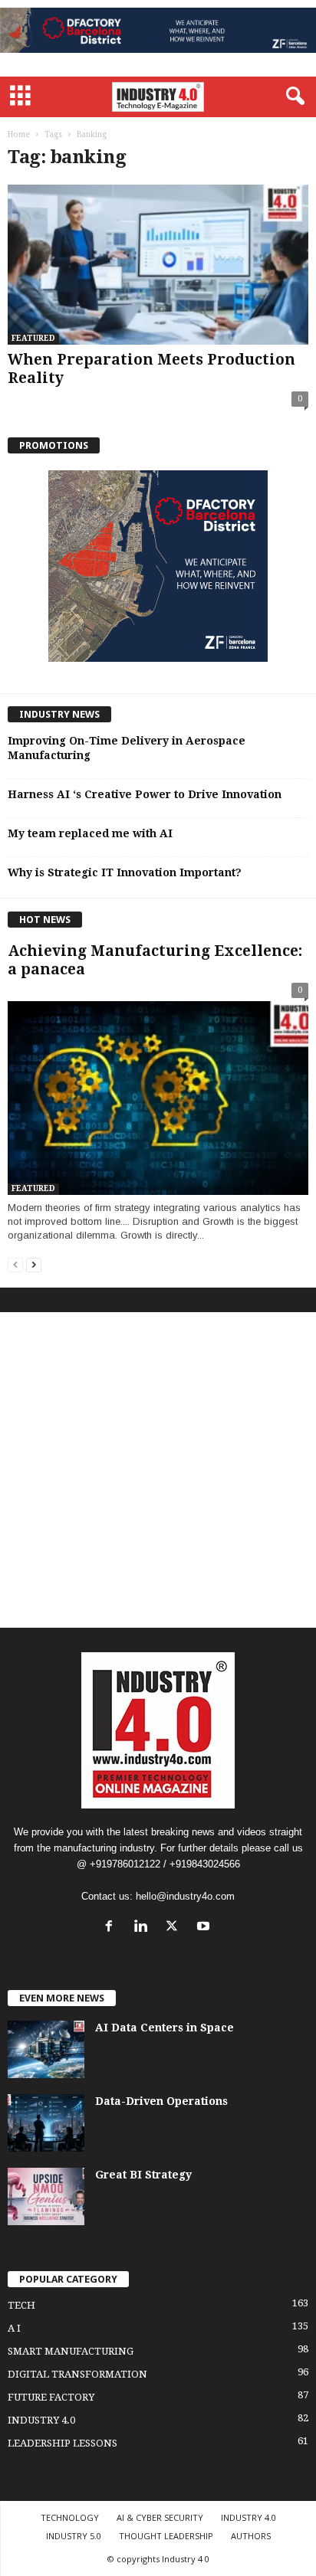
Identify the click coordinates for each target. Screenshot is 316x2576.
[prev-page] (15, 1264)
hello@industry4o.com (185, 1896)
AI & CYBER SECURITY (160, 2517)
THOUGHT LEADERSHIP (166, 2536)
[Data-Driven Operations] (46, 2123)
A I (14, 2328)
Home (19, 134)
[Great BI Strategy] (46, 2196)
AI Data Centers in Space (165, 2028)
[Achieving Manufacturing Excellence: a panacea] (158, 1091)
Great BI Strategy (143, 2175)
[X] (175, 1928)
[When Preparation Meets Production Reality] (158, 265)
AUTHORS (251, 2536)
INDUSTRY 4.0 (41, 2420)
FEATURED (33, 338)
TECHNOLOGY (70, 2517)
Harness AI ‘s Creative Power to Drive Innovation (145, 794)
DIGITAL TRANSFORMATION (77, 2374)
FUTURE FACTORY (51, 2397)
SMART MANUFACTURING (71, 2351)
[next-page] (34, 1264)
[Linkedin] (144, 1928)
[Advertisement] (158, 1470)
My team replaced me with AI (90, 833)
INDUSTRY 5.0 (74, 2536)
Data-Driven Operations (161, 2101)
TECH (21, 2305)
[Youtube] (205, 1928)
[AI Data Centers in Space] (46, 2049)
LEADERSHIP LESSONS (63, 2443)
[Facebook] (112, 1928)
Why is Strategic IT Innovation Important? (125, 872)
